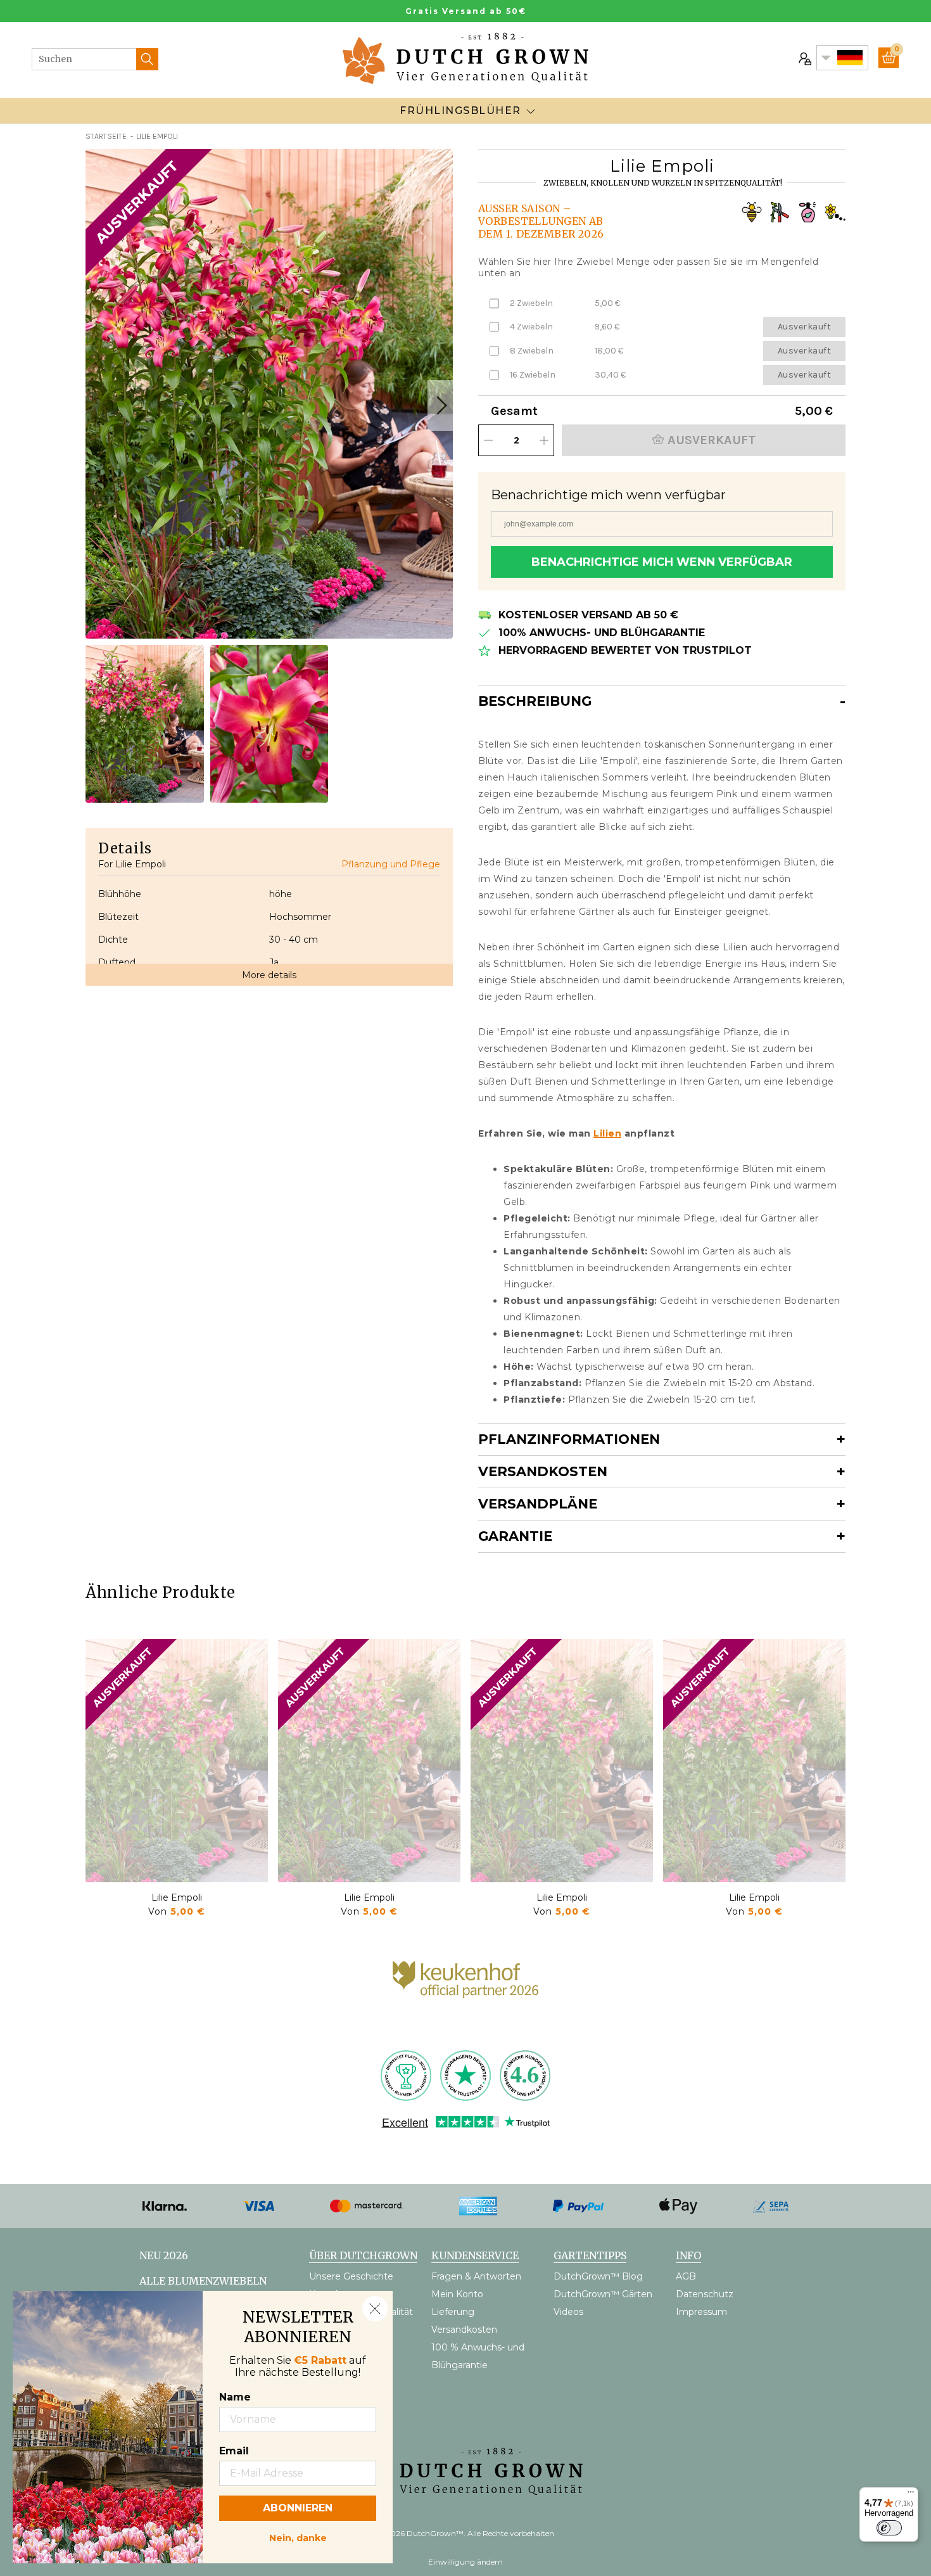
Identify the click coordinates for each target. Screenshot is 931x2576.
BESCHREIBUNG (535, 701)
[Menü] (911, 2495)
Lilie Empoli (177, 1897)
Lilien (607, 1133)
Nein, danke (298, 2537)
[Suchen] (147, 59)
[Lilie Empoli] (177, 1761)
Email (234, 2451)
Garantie (515, 1536)
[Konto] (804, 58)
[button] (440, 405)
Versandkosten (543, 1471)
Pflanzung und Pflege (391, 864)
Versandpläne (538, 1504)
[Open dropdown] (531, 111)
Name (235, 2397)
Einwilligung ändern (465, 2562)
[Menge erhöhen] (544, 440)
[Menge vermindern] (488, 440)
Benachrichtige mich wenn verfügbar (662, 562)
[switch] (889, 2528)
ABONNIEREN (298, 2508)
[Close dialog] (375, 2309)
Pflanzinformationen (569, 1439)
